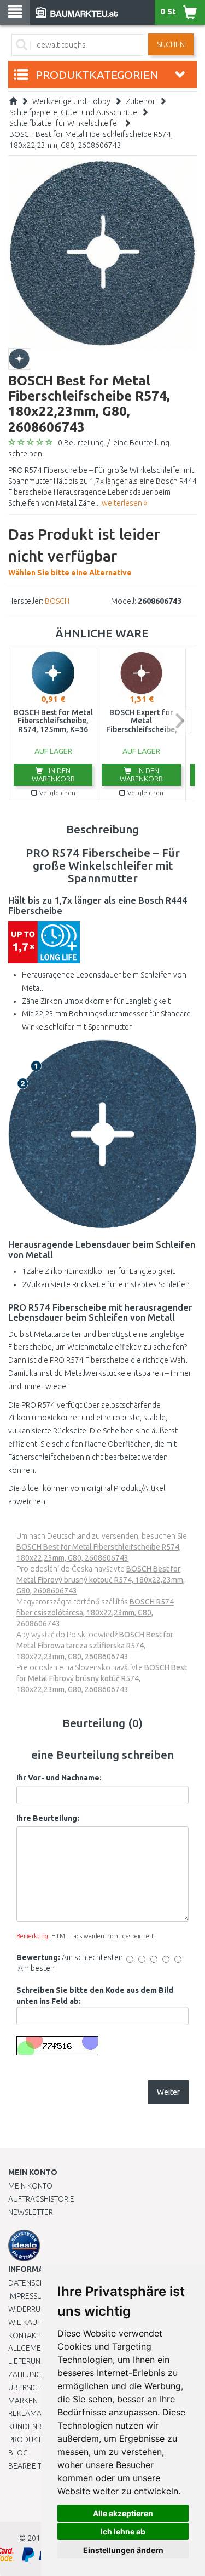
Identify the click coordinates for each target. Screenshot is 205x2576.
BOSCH (57, 601)
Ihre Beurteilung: (48, 1818)
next (179, 721)
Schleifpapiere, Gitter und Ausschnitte (73, 112)
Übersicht (27, 2387)
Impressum (28, 2296)
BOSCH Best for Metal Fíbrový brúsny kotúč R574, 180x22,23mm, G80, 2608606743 (102, 1678)
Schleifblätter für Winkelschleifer (65, 123)
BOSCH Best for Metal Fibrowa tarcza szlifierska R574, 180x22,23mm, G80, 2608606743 (95, 1646)
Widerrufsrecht (39, 2309)
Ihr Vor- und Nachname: (59, 1778)
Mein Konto (30, 2186)
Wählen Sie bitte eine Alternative (84, 551)
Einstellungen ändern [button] (123, 2550)
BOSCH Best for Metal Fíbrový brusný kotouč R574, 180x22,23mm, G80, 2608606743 (101, 1580)
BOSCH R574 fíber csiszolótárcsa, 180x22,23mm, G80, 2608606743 (95, 1613)
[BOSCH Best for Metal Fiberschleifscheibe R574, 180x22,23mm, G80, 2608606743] (102, 253)
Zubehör (140, 101)
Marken (23, 2401)
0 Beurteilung (81, 443)
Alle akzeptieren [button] (123, 2513)
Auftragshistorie (41, 2199)
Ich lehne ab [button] (123, 2531)
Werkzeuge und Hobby (71, 101)
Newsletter (31, 2212)
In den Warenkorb (53, 775)
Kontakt (24, 2335)
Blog (18, 2453)
